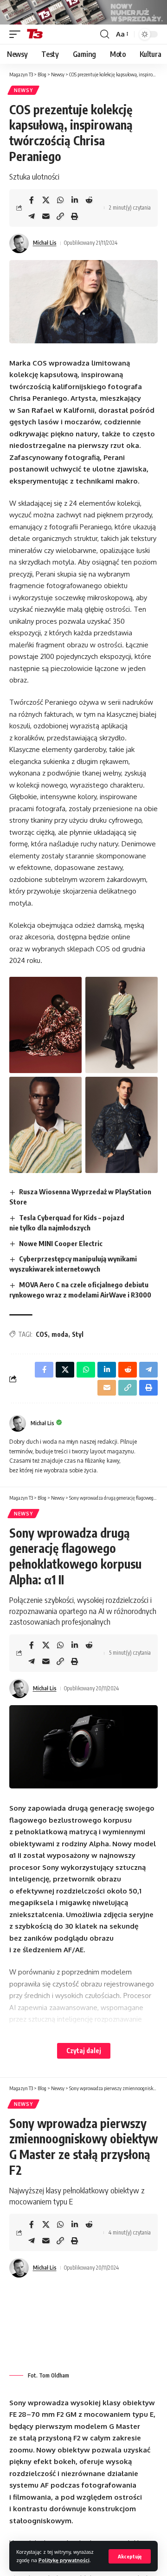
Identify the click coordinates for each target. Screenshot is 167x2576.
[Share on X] (46, 200)
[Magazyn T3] (35, 34)
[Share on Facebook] (32, 200)
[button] (130, 2556)
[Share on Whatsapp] (60, 200)
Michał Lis (45, 243)
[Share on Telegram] (32, 216)
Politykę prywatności (64, 2560)
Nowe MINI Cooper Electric (61, 1243)
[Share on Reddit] (89, 200)
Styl (78, 1334)
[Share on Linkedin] (75, 200)
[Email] (46, 216)
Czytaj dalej (84, 2051)
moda (60, 1334)
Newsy (23, 90)
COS (42, 1334)
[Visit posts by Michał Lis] (19, 243)
